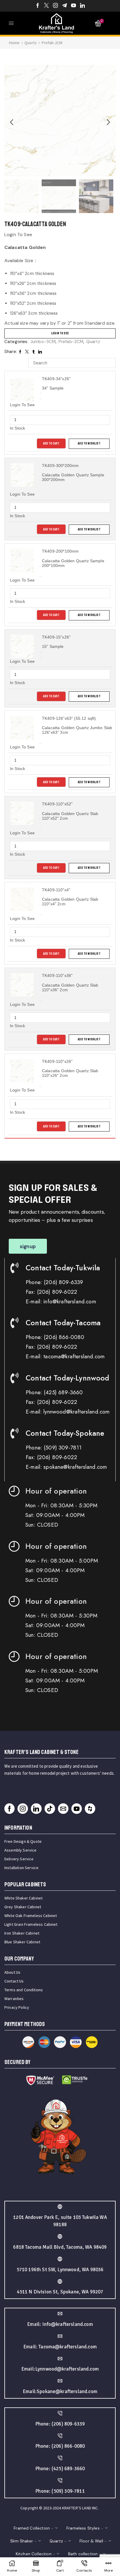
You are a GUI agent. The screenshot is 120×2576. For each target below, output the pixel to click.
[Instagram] (55, 6)
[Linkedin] (83, 6)
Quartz (31, 43)
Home (14, 43)
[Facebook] (38, 6)
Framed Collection (32, 2528)
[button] (12, 122)
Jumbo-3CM (43, 342)
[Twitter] (46, 6)
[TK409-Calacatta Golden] (22, 196)
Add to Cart (51, 443)
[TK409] (59, 197)
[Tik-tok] (50, 1809)
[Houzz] (90, 1809)
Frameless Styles (83, 2528)
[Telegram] (65, 6)
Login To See (60, 333)
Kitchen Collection (34, 2554)
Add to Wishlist (89, 443)
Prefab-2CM (52, 43)
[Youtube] (74, 6)
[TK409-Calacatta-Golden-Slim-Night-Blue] (96, 197)
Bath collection (83, 2554)
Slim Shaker (22, 2541)
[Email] (63, 1809)
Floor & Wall (91, 2541)
